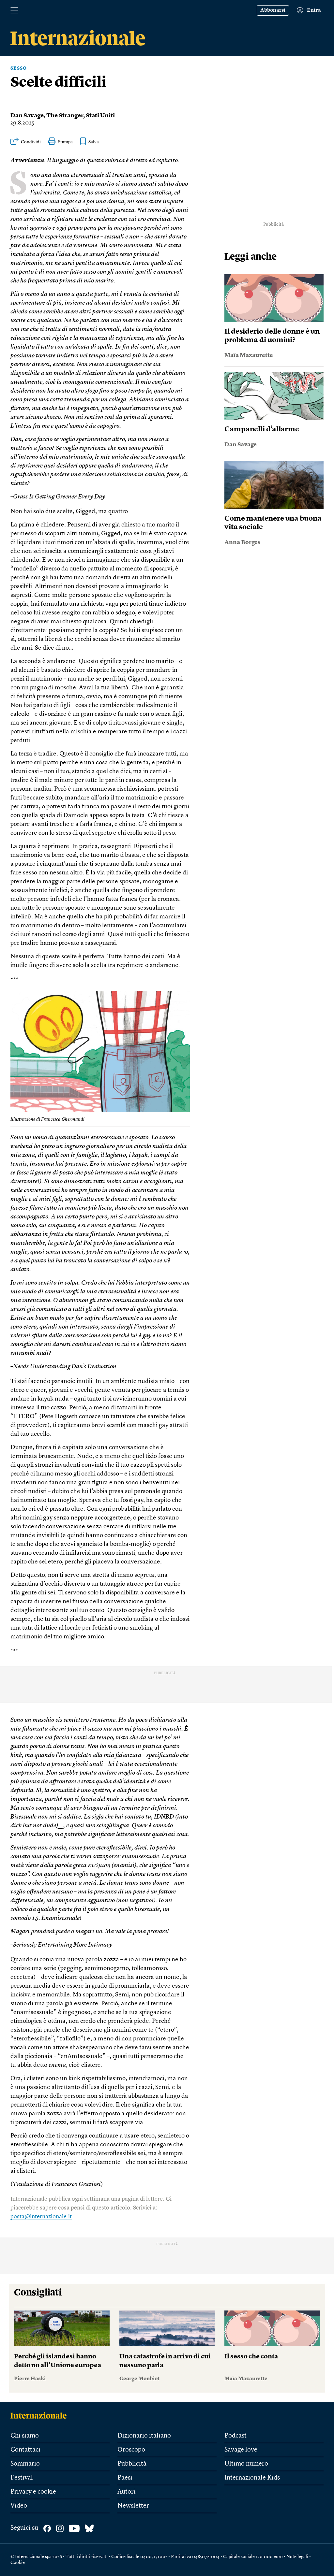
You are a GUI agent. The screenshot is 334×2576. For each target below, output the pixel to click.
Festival (22, 2478)
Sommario (25, 2464)
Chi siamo (25, 2436)
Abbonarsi (273, 10)
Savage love (241, 2450)
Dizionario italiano (144, 2436)
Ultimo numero (246, 2464)
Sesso (19, 68)
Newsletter (133, 2506)
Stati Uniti (100, 116)
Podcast (235, 2436)
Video (19, 2506)
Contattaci (25, 2450)
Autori (127, 2492)
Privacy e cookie (33, 2492)
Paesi (125, 2478)
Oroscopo (131, 2450)
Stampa (65, 142)
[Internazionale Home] (41, 2415)
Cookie (18, 2563)
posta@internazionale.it (41, 2217)
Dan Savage (27, 116)
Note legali (297, 2557)
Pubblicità (132, 2464)
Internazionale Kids (252, 2478)
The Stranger (65, 116)
